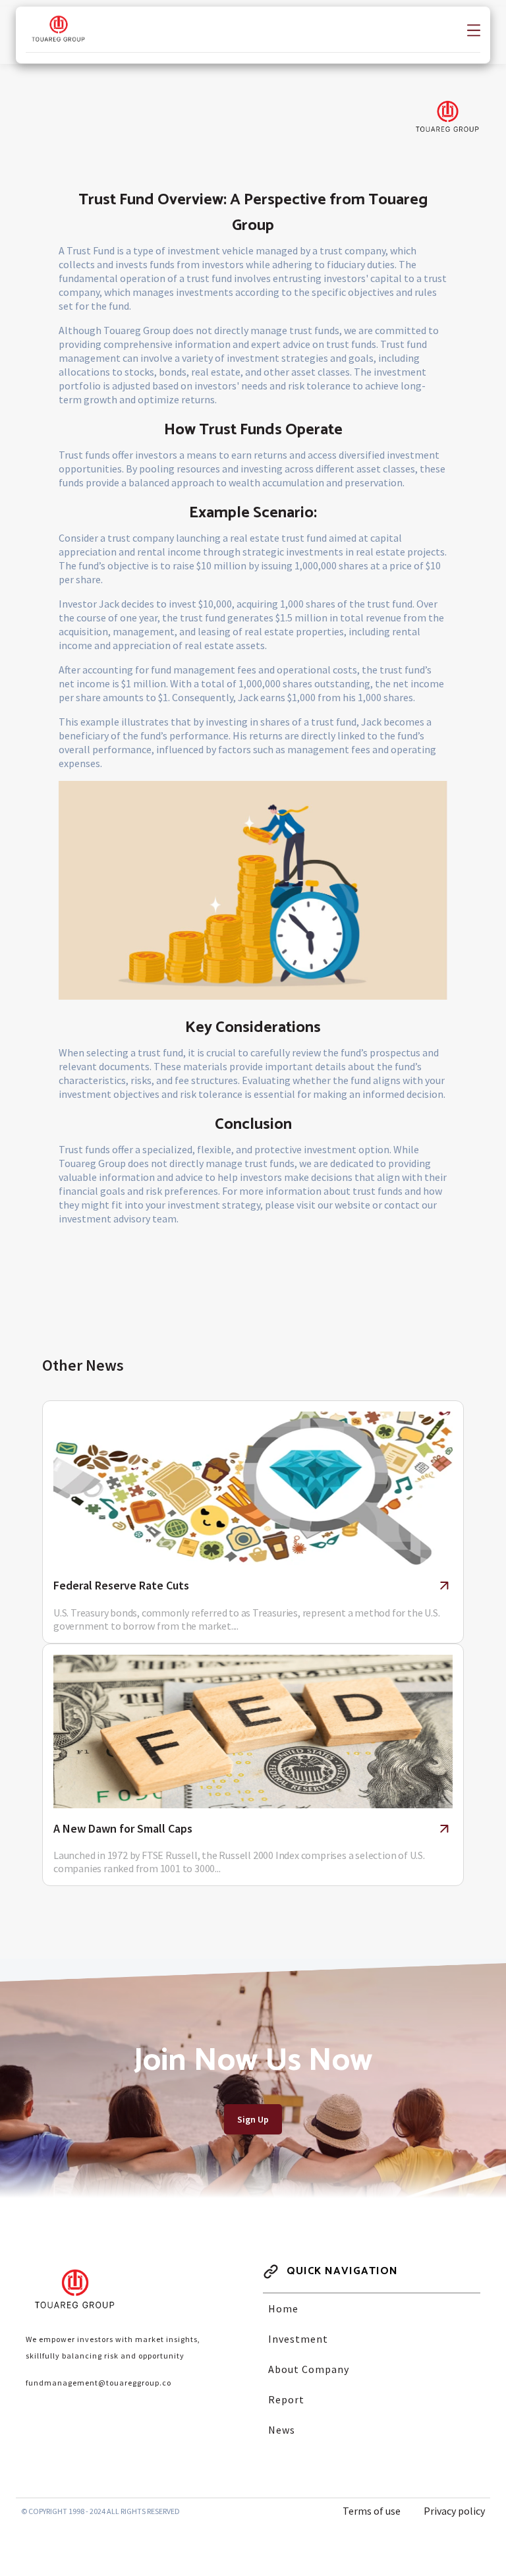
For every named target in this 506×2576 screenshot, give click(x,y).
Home (283, 2308)
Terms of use (372, 2511)
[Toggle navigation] (474, 29)
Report (286, 2399)
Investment (298, 2339)
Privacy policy (454, 2511)
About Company (309, 2369)
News (282, 2430)
